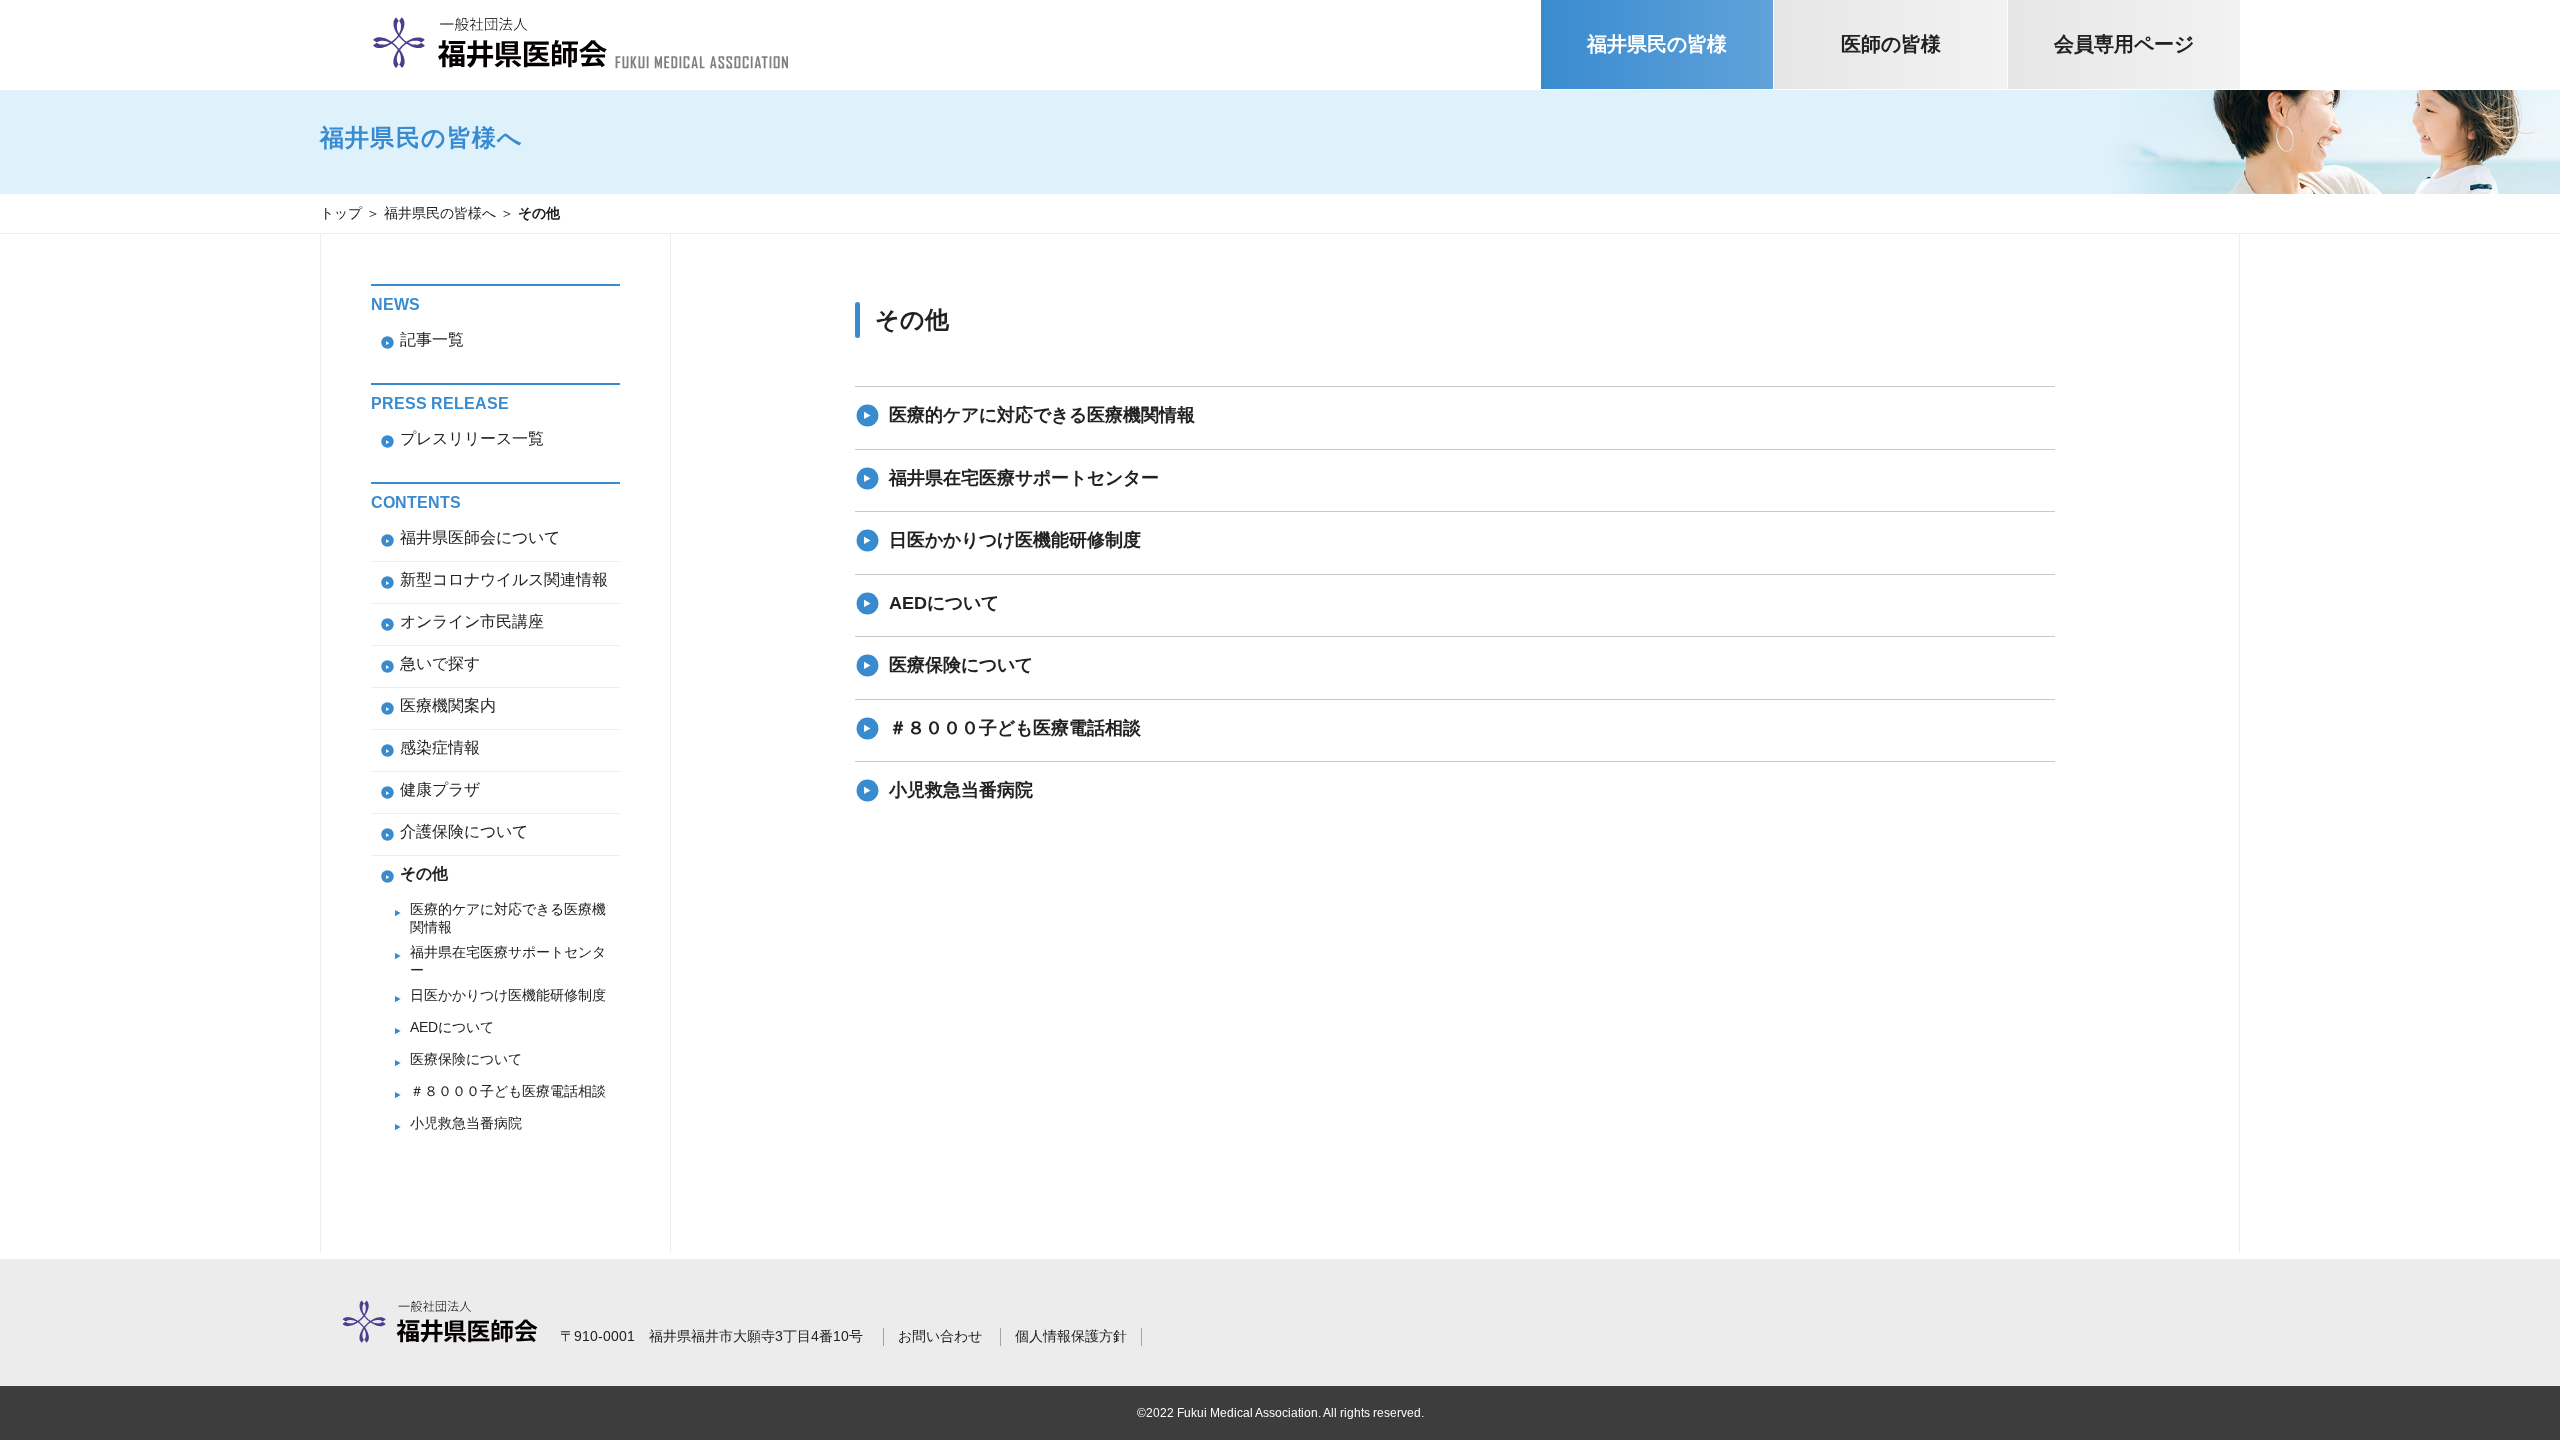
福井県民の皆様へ (440, 213)
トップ (341, 213)
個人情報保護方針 (1071, 1336)
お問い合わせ (940, 1336)
